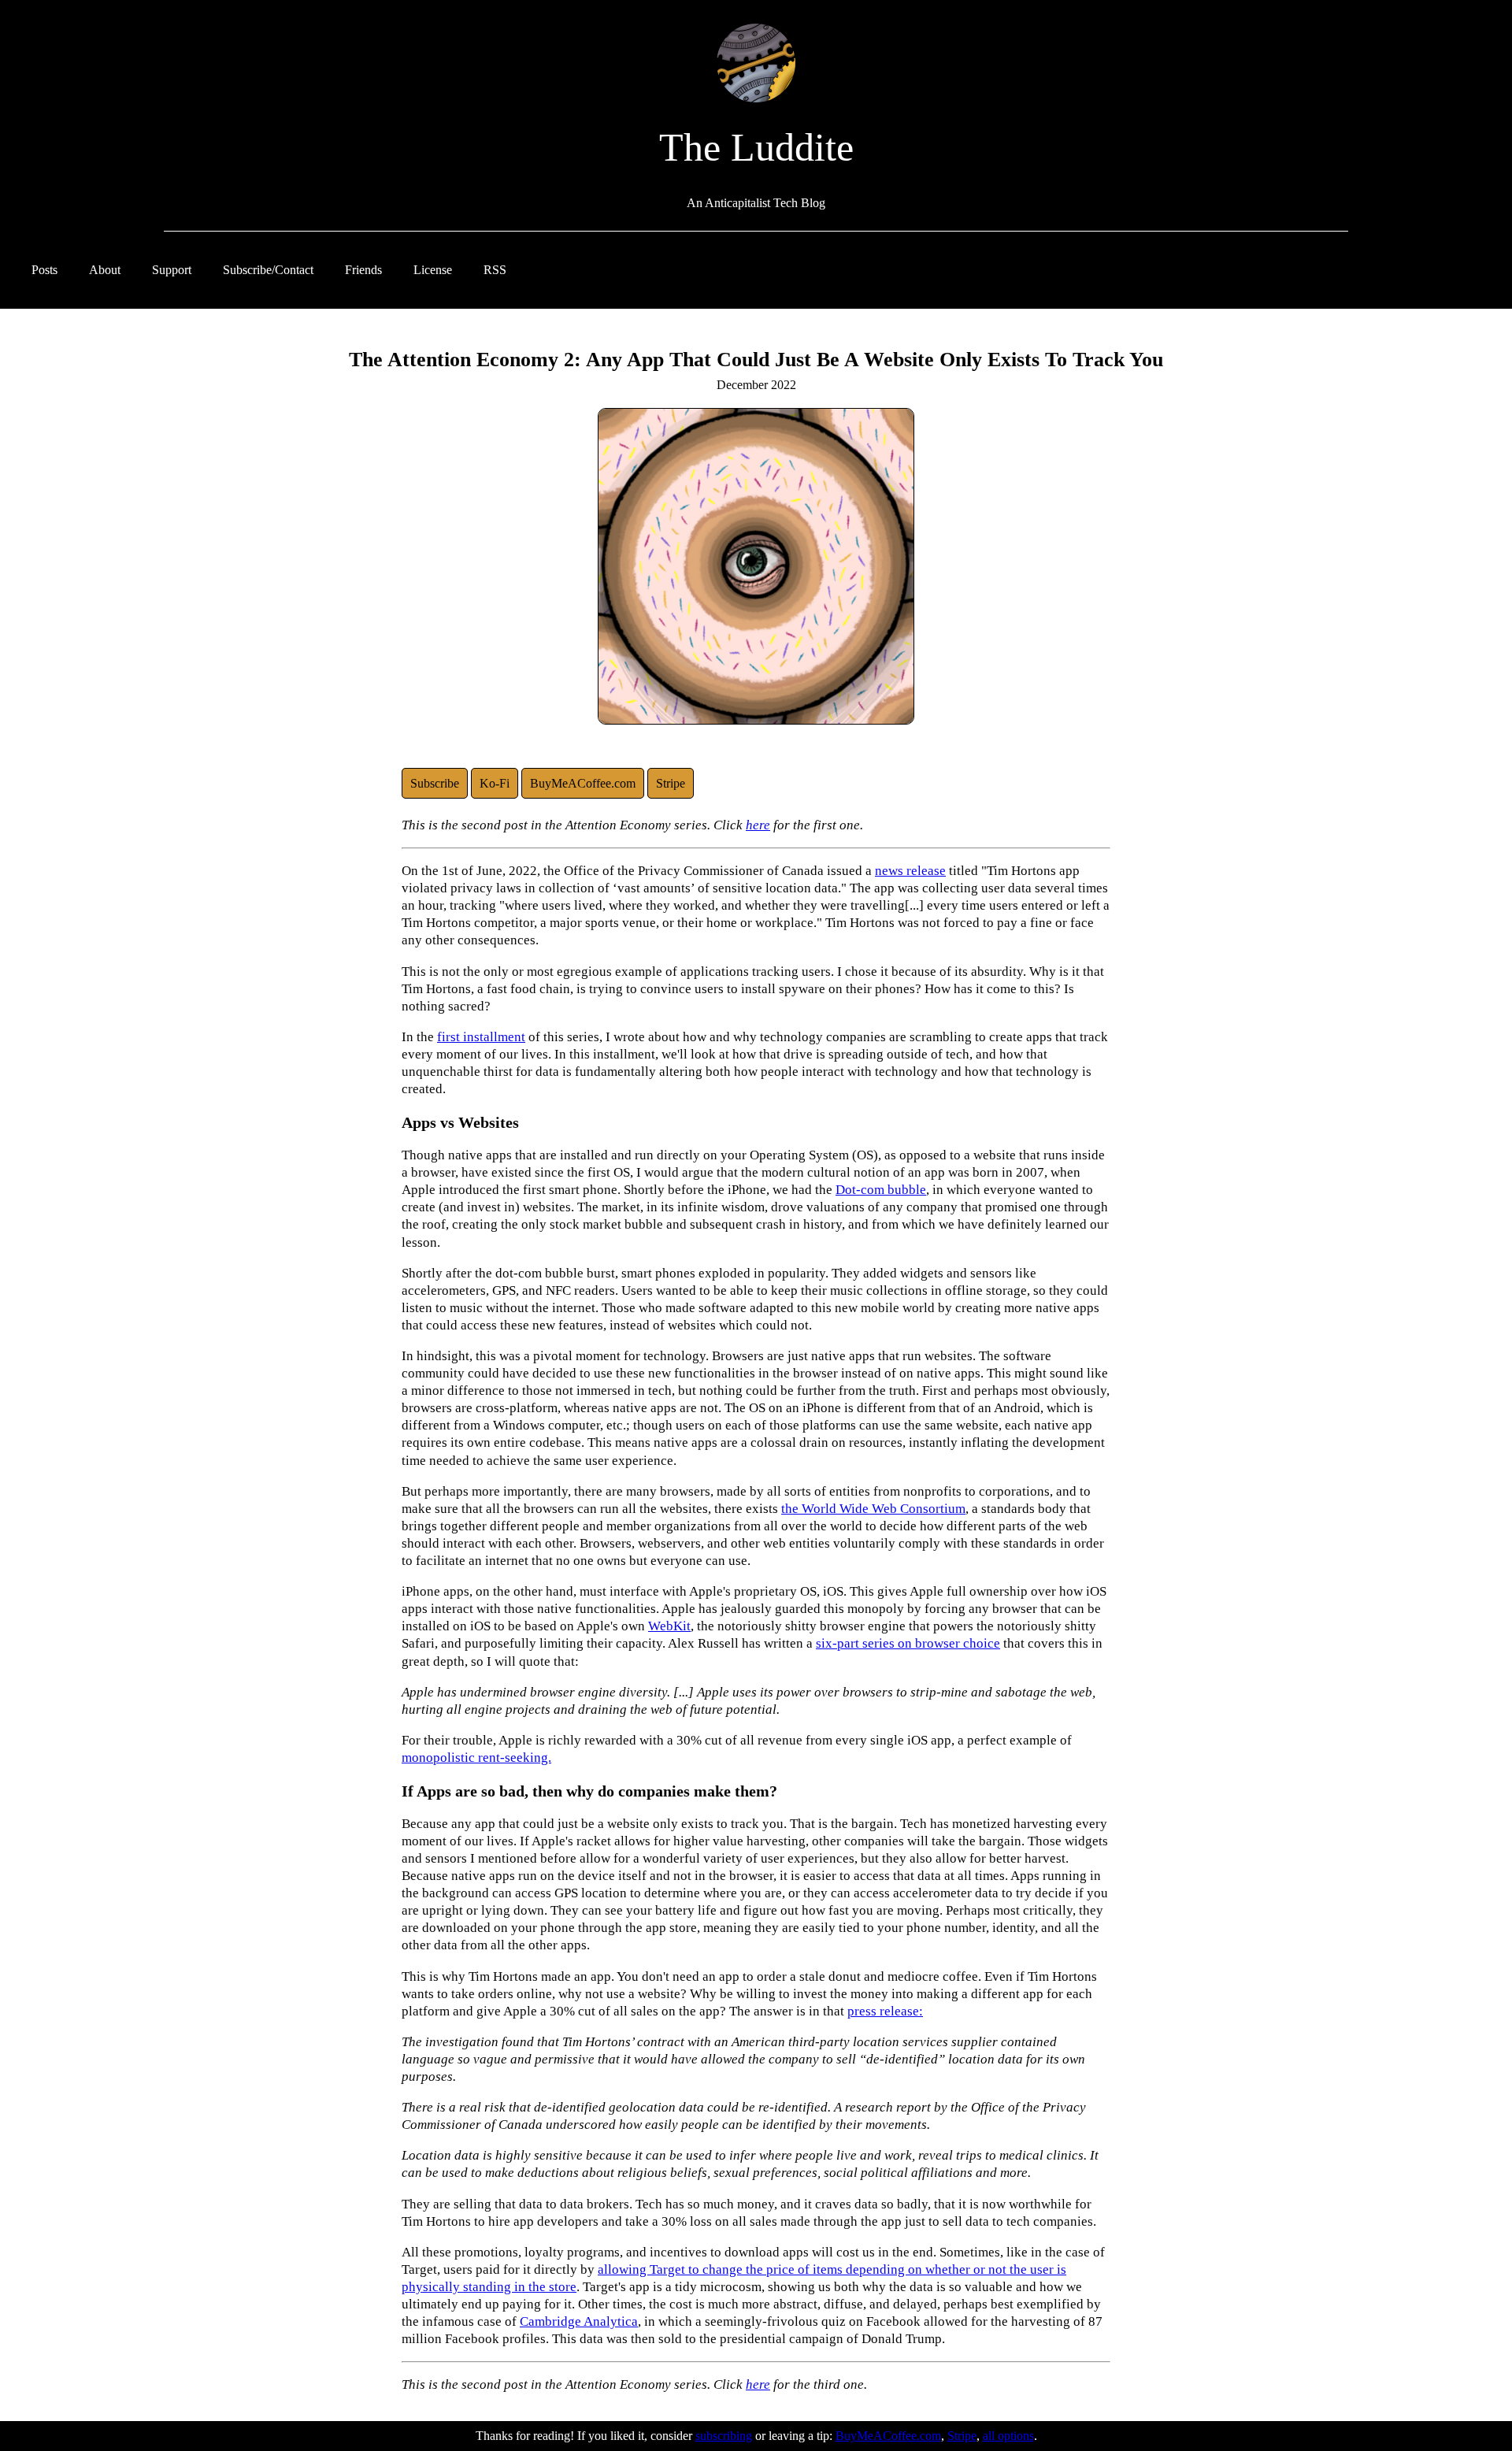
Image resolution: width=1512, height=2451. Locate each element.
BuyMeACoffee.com (583, 783)
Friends (363, 270)
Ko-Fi (495, 783)
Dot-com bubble (881, 1190)
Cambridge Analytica (579, 2321)
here (758, 825)
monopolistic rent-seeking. (476, 1758)
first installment (481, 1037)
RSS (495, 270)
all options (1008, 2436)
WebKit (669, 1626)
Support (172, 270)
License (433, 270)
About (105, 270)
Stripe (671, 783)
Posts (44, 270)
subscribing (724, 2436)
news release (910, 871)
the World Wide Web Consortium (873, 1509)
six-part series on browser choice (908, 1643)
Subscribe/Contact (268, 270)
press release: (885, 2011)
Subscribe (435, 783)
